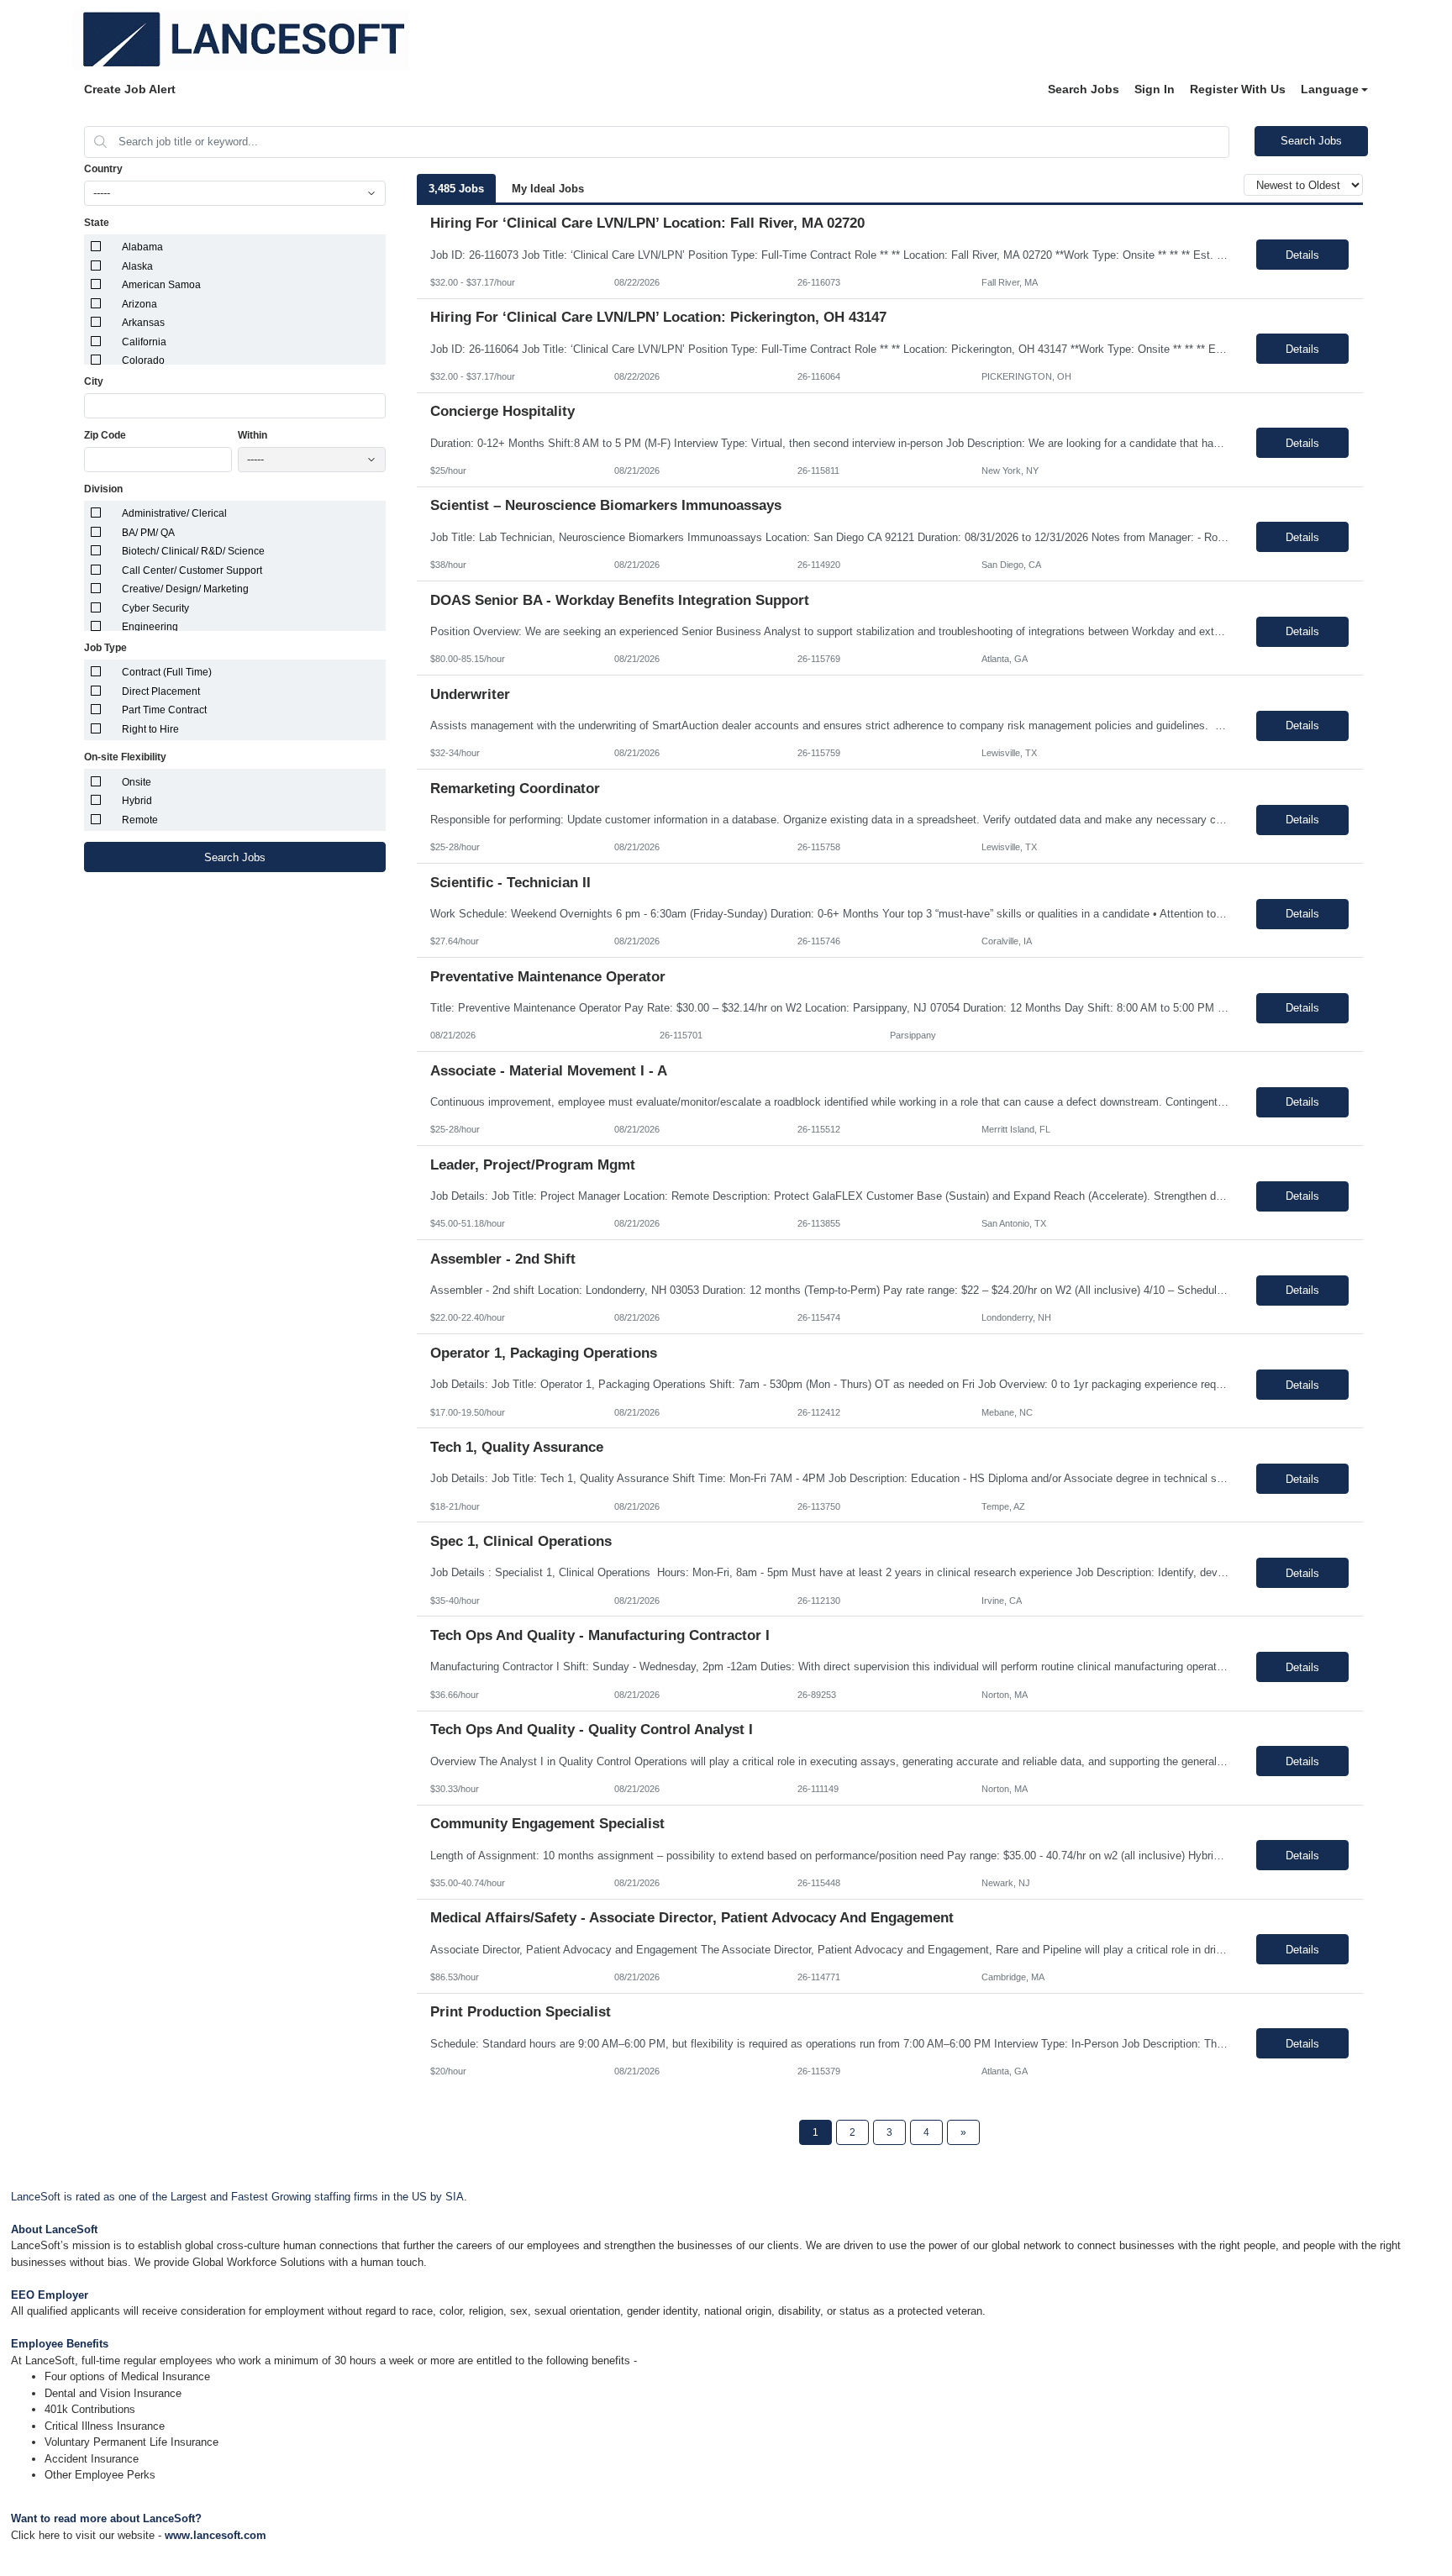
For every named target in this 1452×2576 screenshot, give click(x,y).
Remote (140, 820)
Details (1302, 255)
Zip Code (105, 435)
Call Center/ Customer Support (192, 570)
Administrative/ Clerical (174, 513)
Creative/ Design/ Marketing (185, 589)
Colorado (143, 360)
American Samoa (161, 285)
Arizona (139, 304)
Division (103, 489)
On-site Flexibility (125, 757)
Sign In (1155, 89)
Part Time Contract (164, 710)
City (94, 381)
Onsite (137, 782)
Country (103, 169)
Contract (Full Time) (167, 672)
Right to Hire (150, 729)
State (97, 223)
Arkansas (143, 323)
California (144, 342)
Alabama (142, 247)
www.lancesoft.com (216, 2535)
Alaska (137, 266)
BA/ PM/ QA (148, 533)
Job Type (105, 648)
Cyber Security (155, 608)
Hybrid (137, 801)
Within (253, 435)
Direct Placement (161, 691)
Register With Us (1238, 89)
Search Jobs (1084, 89)
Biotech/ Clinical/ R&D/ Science (193, 551)
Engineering (150, 627)
